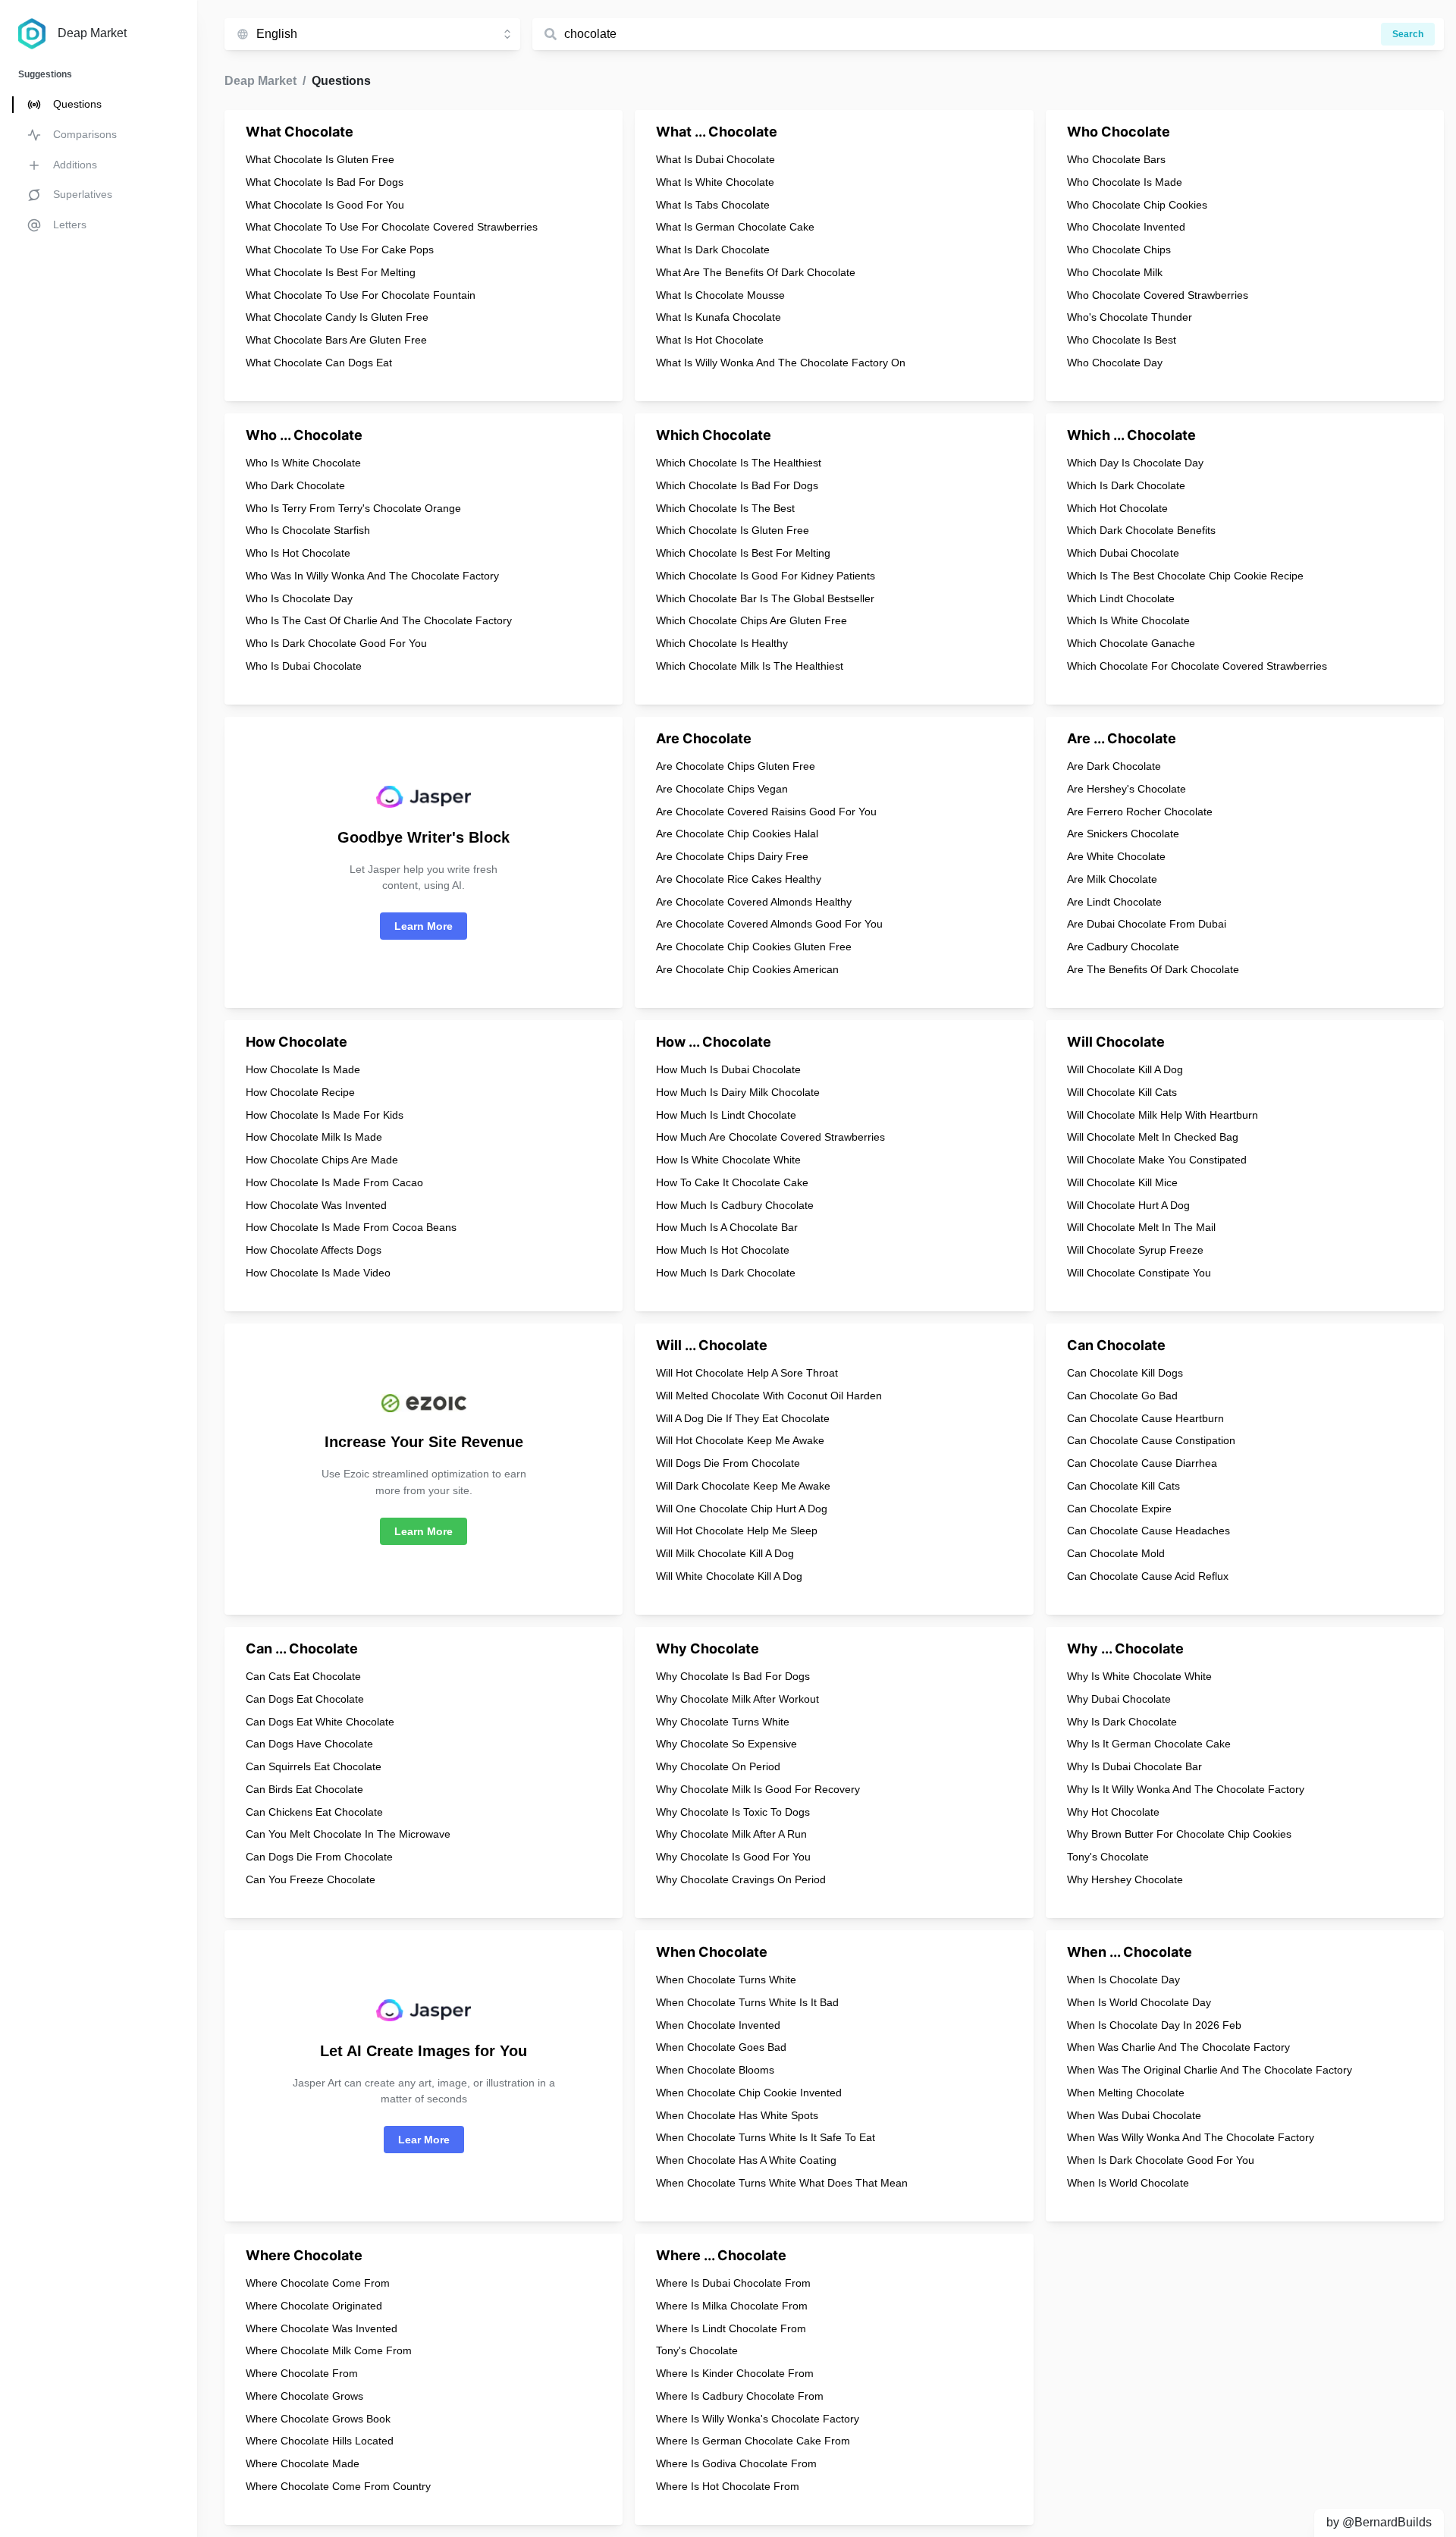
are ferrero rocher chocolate (1140, 812)
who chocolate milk (1115, 272)
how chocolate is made (303, 1069)
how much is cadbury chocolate (735, 1205)
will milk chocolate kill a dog (725, 1553)
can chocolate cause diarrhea (1142, 1463)
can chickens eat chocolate (314, 1812)
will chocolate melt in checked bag (1153, 1137)
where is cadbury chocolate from (740, 2396)
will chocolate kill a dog (1125, 1069)
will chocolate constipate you (1139, 1273)
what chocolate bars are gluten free (336, 340)
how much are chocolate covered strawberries (770, 1137)
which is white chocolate (1128, 620)
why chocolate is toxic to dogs (733, 1812)
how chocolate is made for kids (325, 1115)
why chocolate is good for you (733, 1857)
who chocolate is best (1122, 340)
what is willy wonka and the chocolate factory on (781, 363)
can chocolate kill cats (1123, 1486)
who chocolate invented (1126, 227)
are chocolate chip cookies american (747, 969)
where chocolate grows (304, 2396)
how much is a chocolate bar (727, 1227)
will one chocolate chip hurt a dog (742, 1509)
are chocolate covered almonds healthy (754, 902)
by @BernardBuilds (1379, 2522)
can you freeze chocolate (311, 1879)
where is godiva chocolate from (736, 2463)
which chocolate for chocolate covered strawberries (1197, 666)
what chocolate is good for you (325, 205)
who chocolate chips (1119, 250)
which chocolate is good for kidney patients (766, 576)
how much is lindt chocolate (726, 1115)
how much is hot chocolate (723, 1250)
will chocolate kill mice (1122, 1182)
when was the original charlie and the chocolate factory (1210, 2070)
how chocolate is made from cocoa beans (351, 1227)
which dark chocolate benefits (1141, 530)
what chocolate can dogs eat (319, 363)
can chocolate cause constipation (1151, 1440)
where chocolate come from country (338, 2486)
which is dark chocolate (1126, 485)
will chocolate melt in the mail (1141, 1227)
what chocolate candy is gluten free (337, 317)
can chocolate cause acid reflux (1148, 1576)
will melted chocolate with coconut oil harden (769, 1396)
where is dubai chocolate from (733, 2283)
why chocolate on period (718, 1766)
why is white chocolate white (1139, 1676)
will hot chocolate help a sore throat (747, 1373)
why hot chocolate (1113, 1812)
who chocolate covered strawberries (1158, 295)
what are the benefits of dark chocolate (756, 272)
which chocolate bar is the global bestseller (765, 598)
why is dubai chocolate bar (1134, 1766)
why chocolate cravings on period (741, 1879)
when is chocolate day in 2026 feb (1154, 2025)
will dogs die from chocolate (728, 1463)
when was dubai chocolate (1134, 2115)
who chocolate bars (1116, 159)
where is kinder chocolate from (735, 2373)
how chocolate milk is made (314, 1137)
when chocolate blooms (715, 2070)
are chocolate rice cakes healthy (739, 879)
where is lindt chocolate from (731, 2328)
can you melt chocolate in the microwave (348, 1834)
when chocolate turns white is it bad (747, 2002)
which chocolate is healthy (722, 643)
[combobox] (388, 34)
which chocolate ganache (1131, 643)
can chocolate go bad (1122, 1396)
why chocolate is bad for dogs (733, 1676)
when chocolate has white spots (737, 2115)
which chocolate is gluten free (733, 530)
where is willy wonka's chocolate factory (758, 2419)
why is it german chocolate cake (1149, 1744)
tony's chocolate (1108, 1857)
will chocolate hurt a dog (1128, 1205)
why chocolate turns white (723, 1722)
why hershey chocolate (1125, 1879)
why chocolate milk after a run (731, 1834)
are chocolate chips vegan (722, 789)
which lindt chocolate (1121, 598)
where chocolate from (302, 2373)
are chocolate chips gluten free (736, 766)
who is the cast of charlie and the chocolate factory (379, 620)
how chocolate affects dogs (314, 1250)
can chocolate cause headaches (1148, 1531)
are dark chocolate (1114, 766)
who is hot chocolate (298, 553)
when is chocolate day (1123, 1980)
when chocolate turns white (726, 1980)
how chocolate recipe (300, 1092)
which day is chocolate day (1135, 463)
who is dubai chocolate (304, 666)
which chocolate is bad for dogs (737, 485)
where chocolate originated (314, 2306)
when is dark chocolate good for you (1161, 2160)
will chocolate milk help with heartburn (1163, 1115)
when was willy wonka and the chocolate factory (1191, 2137)
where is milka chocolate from (732, 2306)
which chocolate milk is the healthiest (750, 666)
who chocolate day (1115, 363)
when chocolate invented (718, 2025)
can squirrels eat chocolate (314, 1766)
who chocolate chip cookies (1137, 205)
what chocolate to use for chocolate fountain (361, 295)
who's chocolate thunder (1130, 317)
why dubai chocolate (1119, 1699)
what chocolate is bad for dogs (325, 182)
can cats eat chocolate (303, 1676)
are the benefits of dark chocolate (1153, 969)
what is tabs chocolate (713, 205)
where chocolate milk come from (329, 2350)
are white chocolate (1116, 856)
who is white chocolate (303, 463)
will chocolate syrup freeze (1135, 1250)
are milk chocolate (1112, 879)
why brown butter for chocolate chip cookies (1179, 1834)
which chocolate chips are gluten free (752, 620)
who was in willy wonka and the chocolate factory (372, 576)
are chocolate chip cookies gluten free (754, 947)
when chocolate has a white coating (746, 2160)
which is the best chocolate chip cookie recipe (1185, 576)
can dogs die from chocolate (319, 1857)
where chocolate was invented (322, 2328)
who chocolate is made (1125, 182)
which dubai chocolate (1123, 553)
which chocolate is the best (725, 508)
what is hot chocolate (710, 340)
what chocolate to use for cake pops (340, 250)
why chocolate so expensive (726, 1744)
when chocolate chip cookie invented (749, 2093)
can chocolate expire (1119, 1509)
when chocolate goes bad (721, 2047)
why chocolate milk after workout (737, 1699)
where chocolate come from (318, 2283)
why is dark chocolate (1122, 1722)
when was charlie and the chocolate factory (1178, 2047)
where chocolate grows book (318, 2419)
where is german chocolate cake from (753, 2441)
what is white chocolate (715, 182)
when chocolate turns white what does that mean (782, 2183)
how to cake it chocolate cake (732, 1182)
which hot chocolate (1117, 508)
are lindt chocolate (1114, 902)
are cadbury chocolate (1123, 947)
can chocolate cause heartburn (1145, 1418)
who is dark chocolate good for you (336, 643)
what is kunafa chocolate (719, 317)
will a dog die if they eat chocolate (743, 1418)
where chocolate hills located (320, 2441)
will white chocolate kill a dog (729, 1576)
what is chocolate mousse (720, 295)
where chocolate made (303, 2463)
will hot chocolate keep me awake (740, 1440)
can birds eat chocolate (304, 1789)
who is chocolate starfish (308, 530)
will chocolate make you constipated (1157, 1160)
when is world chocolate (1128, 2183)
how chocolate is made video (318, 1273)
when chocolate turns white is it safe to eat (766, 2137)
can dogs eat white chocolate (320, 1722)
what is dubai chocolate (715, 159)
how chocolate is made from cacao (334, 1182)
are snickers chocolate (1123, 834)
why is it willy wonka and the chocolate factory (1186, 1789)
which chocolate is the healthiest (739, 463)
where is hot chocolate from (728, 2486)
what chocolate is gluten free (320, 159)
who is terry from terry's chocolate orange (353, 508)
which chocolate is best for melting (743, 553)
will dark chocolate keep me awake (743, 1486)
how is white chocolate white (728, 1160)
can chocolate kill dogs (1125, 1373)
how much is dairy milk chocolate (738, 1092)
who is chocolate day (299, 598)
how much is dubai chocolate (728, 1069)
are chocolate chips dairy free (732, 856)
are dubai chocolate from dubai (1147, 924)
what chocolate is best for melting (331, 272)
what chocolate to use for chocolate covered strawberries (392, 227)
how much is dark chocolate (726, 1273)
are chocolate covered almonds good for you (769, 924)
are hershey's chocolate (1127, 789)
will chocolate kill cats (1122, 1092)
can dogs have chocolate (309, 1744)
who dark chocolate (295, 485)
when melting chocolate (1126, 2093)
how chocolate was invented (316, 1205)
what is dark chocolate (713, 250)
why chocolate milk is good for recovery (758, 1789)
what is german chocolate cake (735, 227)
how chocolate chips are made (322, 1160)
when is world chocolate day (1139, 2002)
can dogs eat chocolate (305, 1699)
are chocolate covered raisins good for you (766, 812)
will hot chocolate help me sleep (737, 1531)
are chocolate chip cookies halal (737, 834)
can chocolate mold (1116, 1553)
